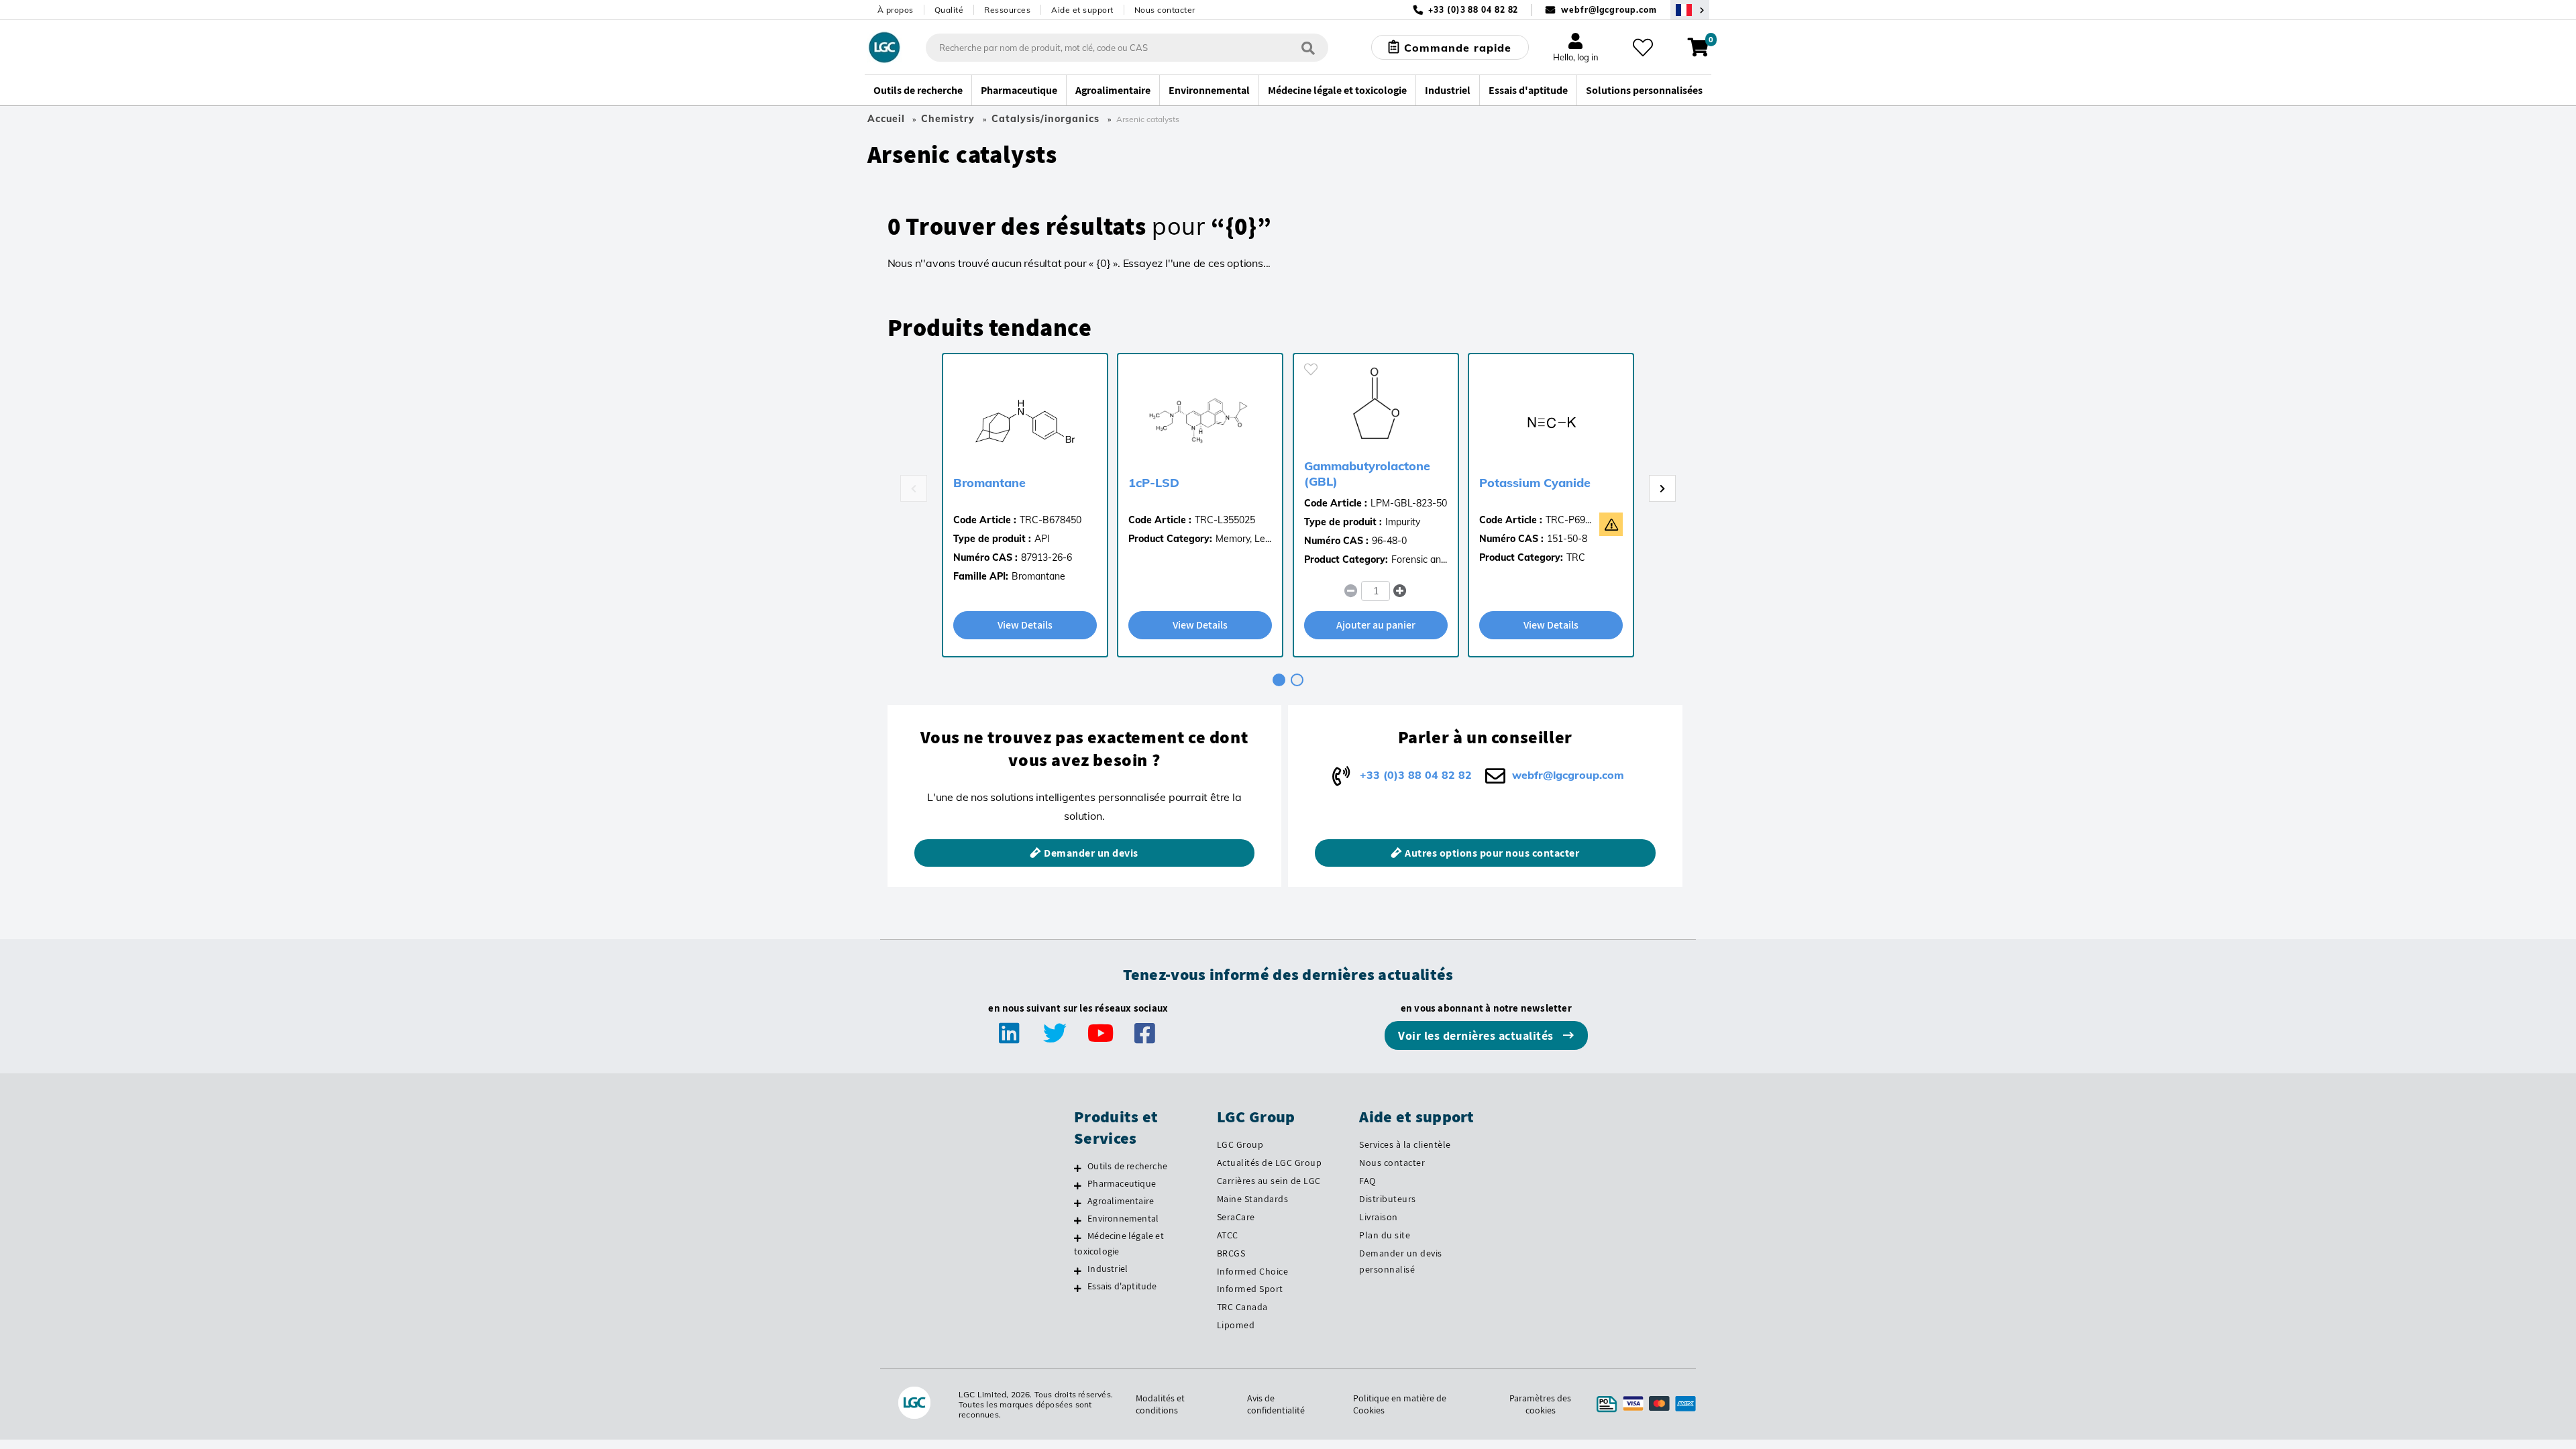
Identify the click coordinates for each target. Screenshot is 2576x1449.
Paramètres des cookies (1540, 1404)
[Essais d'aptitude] (1078, 1288)
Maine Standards (1253, 1199)
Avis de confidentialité (1276, 1404)
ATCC (1228, 1235)
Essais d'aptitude (1122, 1286)
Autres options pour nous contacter (1492, 853)
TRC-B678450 (1051, 520)
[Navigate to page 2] (1297, 680)
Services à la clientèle (1405, 1144)
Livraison (1379, 1217)
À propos (896, 10)
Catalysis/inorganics (1045, 119)
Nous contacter (1165, 10)
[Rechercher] (1308, 47)
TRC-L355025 (1225, 520)
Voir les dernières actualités (1477, 1035)
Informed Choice (1253, 1271)
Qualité (949, 10)
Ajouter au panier (1376, 625)
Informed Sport (1250, 1289)
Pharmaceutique (1122, 1183)
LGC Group (1240, 1144)
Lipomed (1236, 1325)
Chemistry (948, 119)
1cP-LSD (1154, 483)
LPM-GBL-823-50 (1409, 503)
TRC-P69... (1568, 520)
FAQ (1367, 1181)
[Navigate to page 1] (1279, 680)
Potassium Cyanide (1535, 483)
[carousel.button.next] (1662, 488)
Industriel (1108, 1269)
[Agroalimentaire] (1078, 1203)
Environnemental (1123, 1218)
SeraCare (1236, 1217)
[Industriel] (1078, 1271)
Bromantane (989, 483)
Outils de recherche (1127, 1166)
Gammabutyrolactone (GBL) (1367, 474)
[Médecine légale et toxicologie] (1078, 1238)
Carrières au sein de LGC (1269, 1181)
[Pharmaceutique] (1078, 1185)
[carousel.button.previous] (914, 488)
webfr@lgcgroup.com (1609, 10)
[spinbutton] (1376, 591)
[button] (1400, 591)
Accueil (886, 119)
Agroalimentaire (1121, 1201)
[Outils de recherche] (1078, 1168)
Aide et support (1082, 10)
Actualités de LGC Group (1270, 1163)
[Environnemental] (1078, 1220)
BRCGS (1231, 1253)
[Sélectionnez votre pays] (1690, 10)
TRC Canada (1242, 1307)
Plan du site (1385, 1235)
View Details (1025, 625)
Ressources (1007, 10)
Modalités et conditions (1160, 1404)
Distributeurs (1388, 1199)
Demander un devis (1091, 853)
